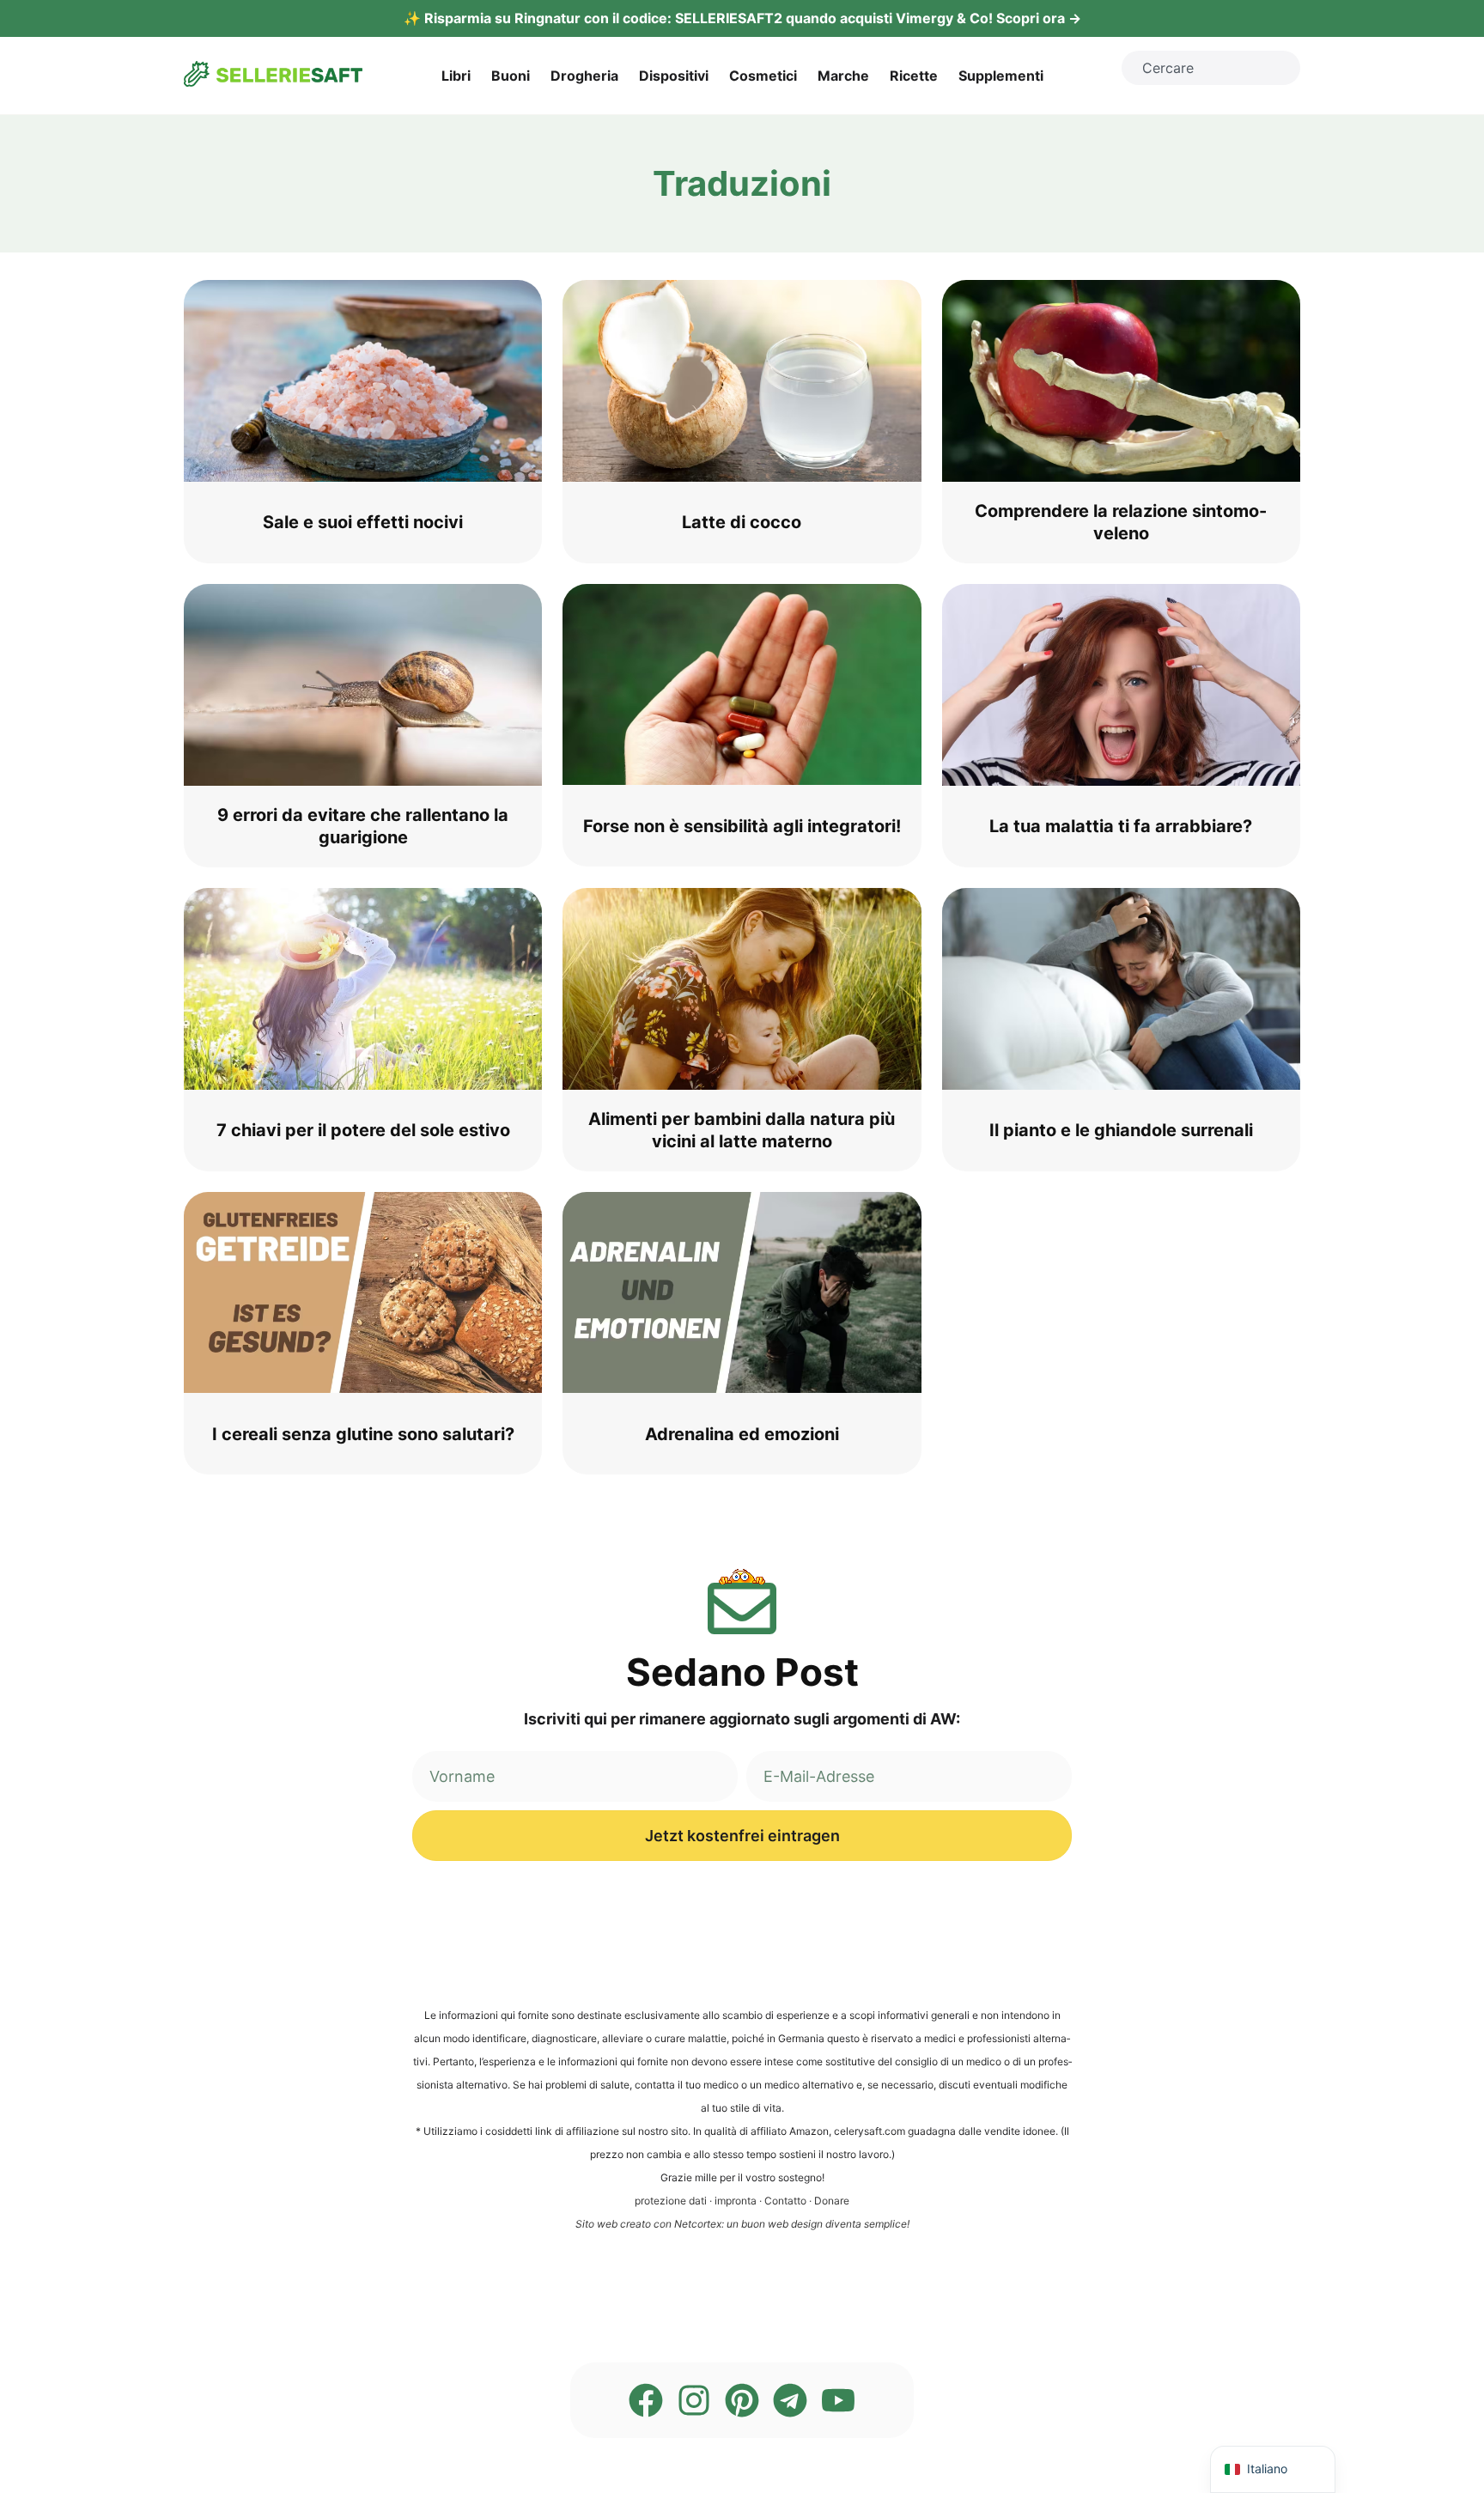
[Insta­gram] (694, 2400)
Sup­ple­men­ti (1001, 76)
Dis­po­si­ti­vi (674, 76)
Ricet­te (914, 76)
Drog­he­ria (584, 76)
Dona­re (832, 2201)
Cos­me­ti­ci (763, 76)
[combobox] (1211, 68)
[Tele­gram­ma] (790, 2400)
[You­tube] (838, 2400)
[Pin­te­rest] (742, 2400)
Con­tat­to (785, 2201)
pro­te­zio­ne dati (671, 2201)
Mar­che (843, 76)
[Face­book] (646, 2400)
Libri (456, 76)
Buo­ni (511, 76)
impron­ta (736, 2201)
